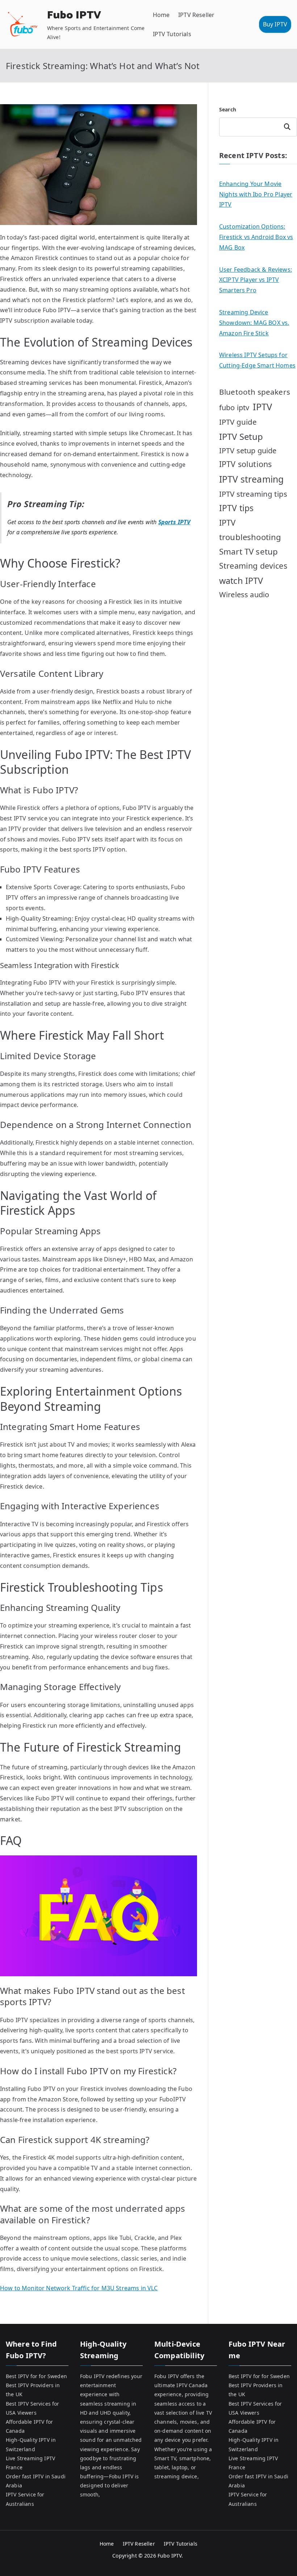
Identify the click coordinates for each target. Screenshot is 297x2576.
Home (161, 15)
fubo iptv (234, 408)
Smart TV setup (248, 551)
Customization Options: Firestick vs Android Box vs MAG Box (256, 237)
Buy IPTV (275, 24)
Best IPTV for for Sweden (36, 2376)
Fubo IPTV (74, 15)
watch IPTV (241, 581)
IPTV (263, 407)
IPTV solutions (245, 464)
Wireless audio (244, 595)
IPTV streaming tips (253, 494)
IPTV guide (238, 422)
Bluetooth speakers (255, 392)
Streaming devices (253, 566)
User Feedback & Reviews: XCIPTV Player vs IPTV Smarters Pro (256, 280)
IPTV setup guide (248, 451)
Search (228, 109)
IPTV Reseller (196, 15)
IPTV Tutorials (172, 34)
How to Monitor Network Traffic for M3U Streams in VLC (79, 2288)
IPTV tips (236, 508)
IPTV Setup (241, 436)
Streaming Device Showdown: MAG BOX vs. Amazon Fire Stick (254, 323)
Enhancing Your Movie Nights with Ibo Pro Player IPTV (256, 194)
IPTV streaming (251, 479)
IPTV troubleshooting (250, 530)
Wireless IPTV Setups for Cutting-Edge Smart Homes (257, 360)
